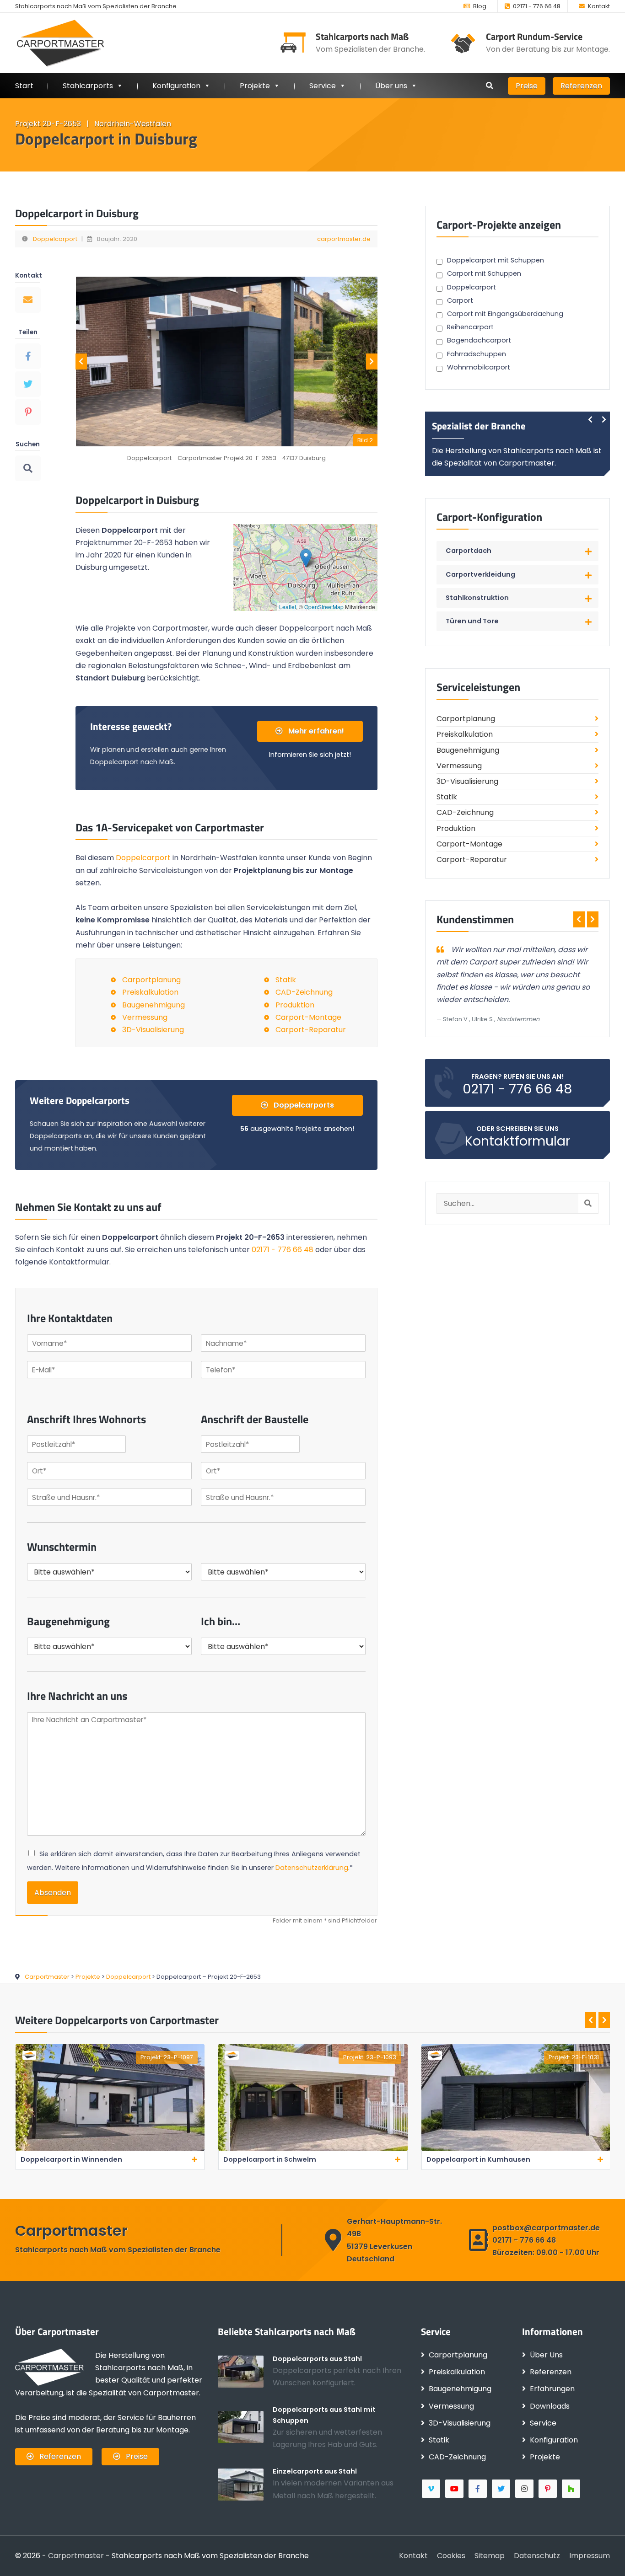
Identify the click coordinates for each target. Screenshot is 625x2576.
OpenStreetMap (324, 607)
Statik (286, 980)
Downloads (550, 2406)
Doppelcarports (303, 1105)
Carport (460, 300)
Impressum (590, 2556)
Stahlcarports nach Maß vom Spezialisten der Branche (96, 6)
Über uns (391, 86)
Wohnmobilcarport (479, 367)
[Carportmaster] (61, 43)
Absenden (53, 1893)
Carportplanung (151, 980)
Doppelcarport (55, 239)
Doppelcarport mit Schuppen (496, 260)
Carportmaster (76, 2556)
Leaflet (288, 607)
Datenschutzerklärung (312, 1868)
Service (323, 86)
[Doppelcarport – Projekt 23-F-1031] (313, 2149)
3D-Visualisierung (153, 1030)
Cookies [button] (451, 2556)
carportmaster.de (344, 239)
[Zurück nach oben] (604, 2555)
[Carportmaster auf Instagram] (525, 2489)
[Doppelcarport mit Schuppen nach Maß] (245, 2426)
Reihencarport (470, 327)
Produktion (295, 1005)
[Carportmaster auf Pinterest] (548, 2489)
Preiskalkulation (150, 992)
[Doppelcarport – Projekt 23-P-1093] (110, 2149)
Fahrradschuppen (477, 354)
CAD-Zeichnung (304, 992)
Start (24, 86)
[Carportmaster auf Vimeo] (432, 2489)
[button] (306, 558)
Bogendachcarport (479, 340)
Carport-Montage (308, 1017)
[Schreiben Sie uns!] (28, 300)
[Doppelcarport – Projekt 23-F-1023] (515, 2149)
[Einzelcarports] (245, 2484)
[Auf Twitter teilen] (28, 384)
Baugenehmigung (154, 1005)
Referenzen (581, 86)
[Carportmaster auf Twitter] (502, 2489)
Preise (527, 86)
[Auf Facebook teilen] (28, 356)
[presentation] (81, 361)
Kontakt (599, 6)
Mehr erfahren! (315, 731)
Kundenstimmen (475, 919)
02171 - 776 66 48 (537, 6)
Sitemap (490, 2556)
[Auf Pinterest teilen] (28, 412)
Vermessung (145, 1017)
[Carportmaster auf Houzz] (572, 2489)
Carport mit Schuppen (484, 273)
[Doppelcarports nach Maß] (245, 2371)
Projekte (255, 86)
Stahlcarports (88, 86)
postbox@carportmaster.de (546, 2228)
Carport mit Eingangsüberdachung (505, 314)
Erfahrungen (552, 2389)
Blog (480, 6)
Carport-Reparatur (311, 1030)
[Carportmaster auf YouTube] (455, 2489)
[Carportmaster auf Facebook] (478, 2489)
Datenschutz (537, 2556)
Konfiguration (554, 2440)
